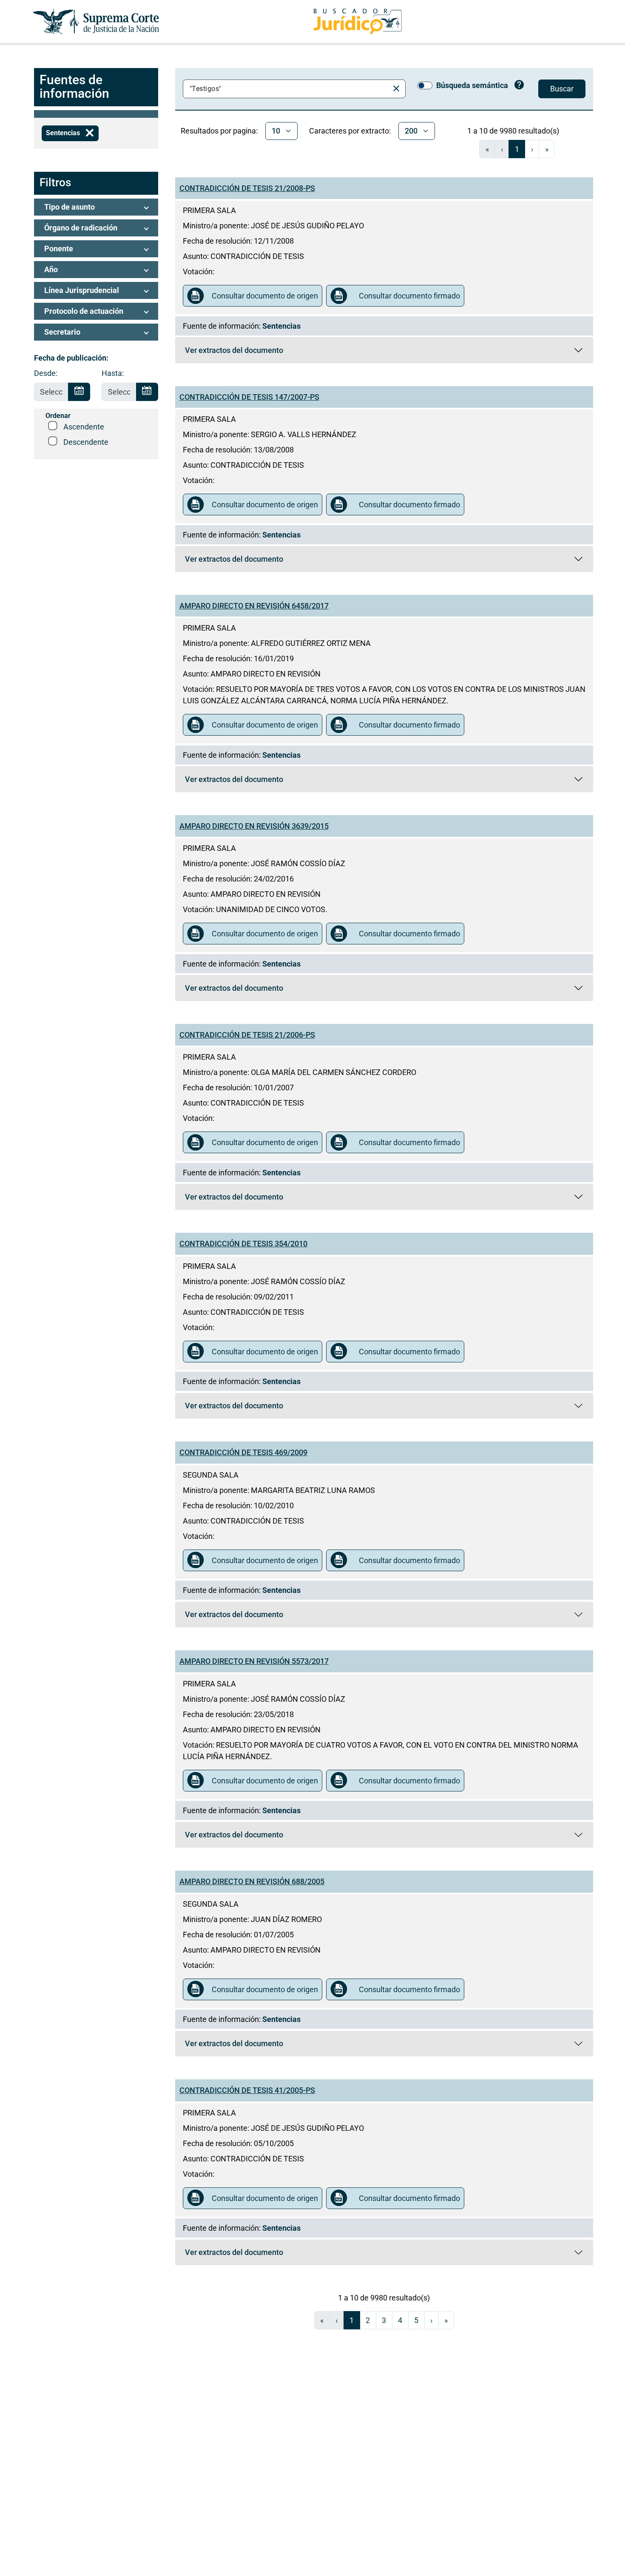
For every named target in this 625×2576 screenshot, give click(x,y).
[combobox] (288, 89)
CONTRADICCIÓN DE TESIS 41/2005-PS (247, 2090)
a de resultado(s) (513, 131)
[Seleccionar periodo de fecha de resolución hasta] (147, 392)
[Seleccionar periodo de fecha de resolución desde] (79, 392)
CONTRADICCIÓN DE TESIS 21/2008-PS (247, 188)
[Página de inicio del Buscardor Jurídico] (358, 21)
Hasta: (113, 373)
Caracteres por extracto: (350, 131)
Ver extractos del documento (252, 352)
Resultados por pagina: (219, 131)
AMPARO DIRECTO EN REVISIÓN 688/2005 (252, 1881)
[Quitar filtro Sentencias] (90, 133)
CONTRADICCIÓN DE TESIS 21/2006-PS (247, 1035)
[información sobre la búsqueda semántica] (519, 86)
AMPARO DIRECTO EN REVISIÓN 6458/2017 (254, 606)
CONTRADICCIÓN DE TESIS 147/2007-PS (249, 397)
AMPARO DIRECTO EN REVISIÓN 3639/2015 (254, 826)
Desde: (46, 373)
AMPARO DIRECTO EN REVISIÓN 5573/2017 (254, 1661)
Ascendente (84, 427)
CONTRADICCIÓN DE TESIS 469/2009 (243, 1452)
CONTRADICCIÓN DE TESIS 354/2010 (243, 1244)
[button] (96, 207)
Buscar (562, 89)
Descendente (86, 442)
